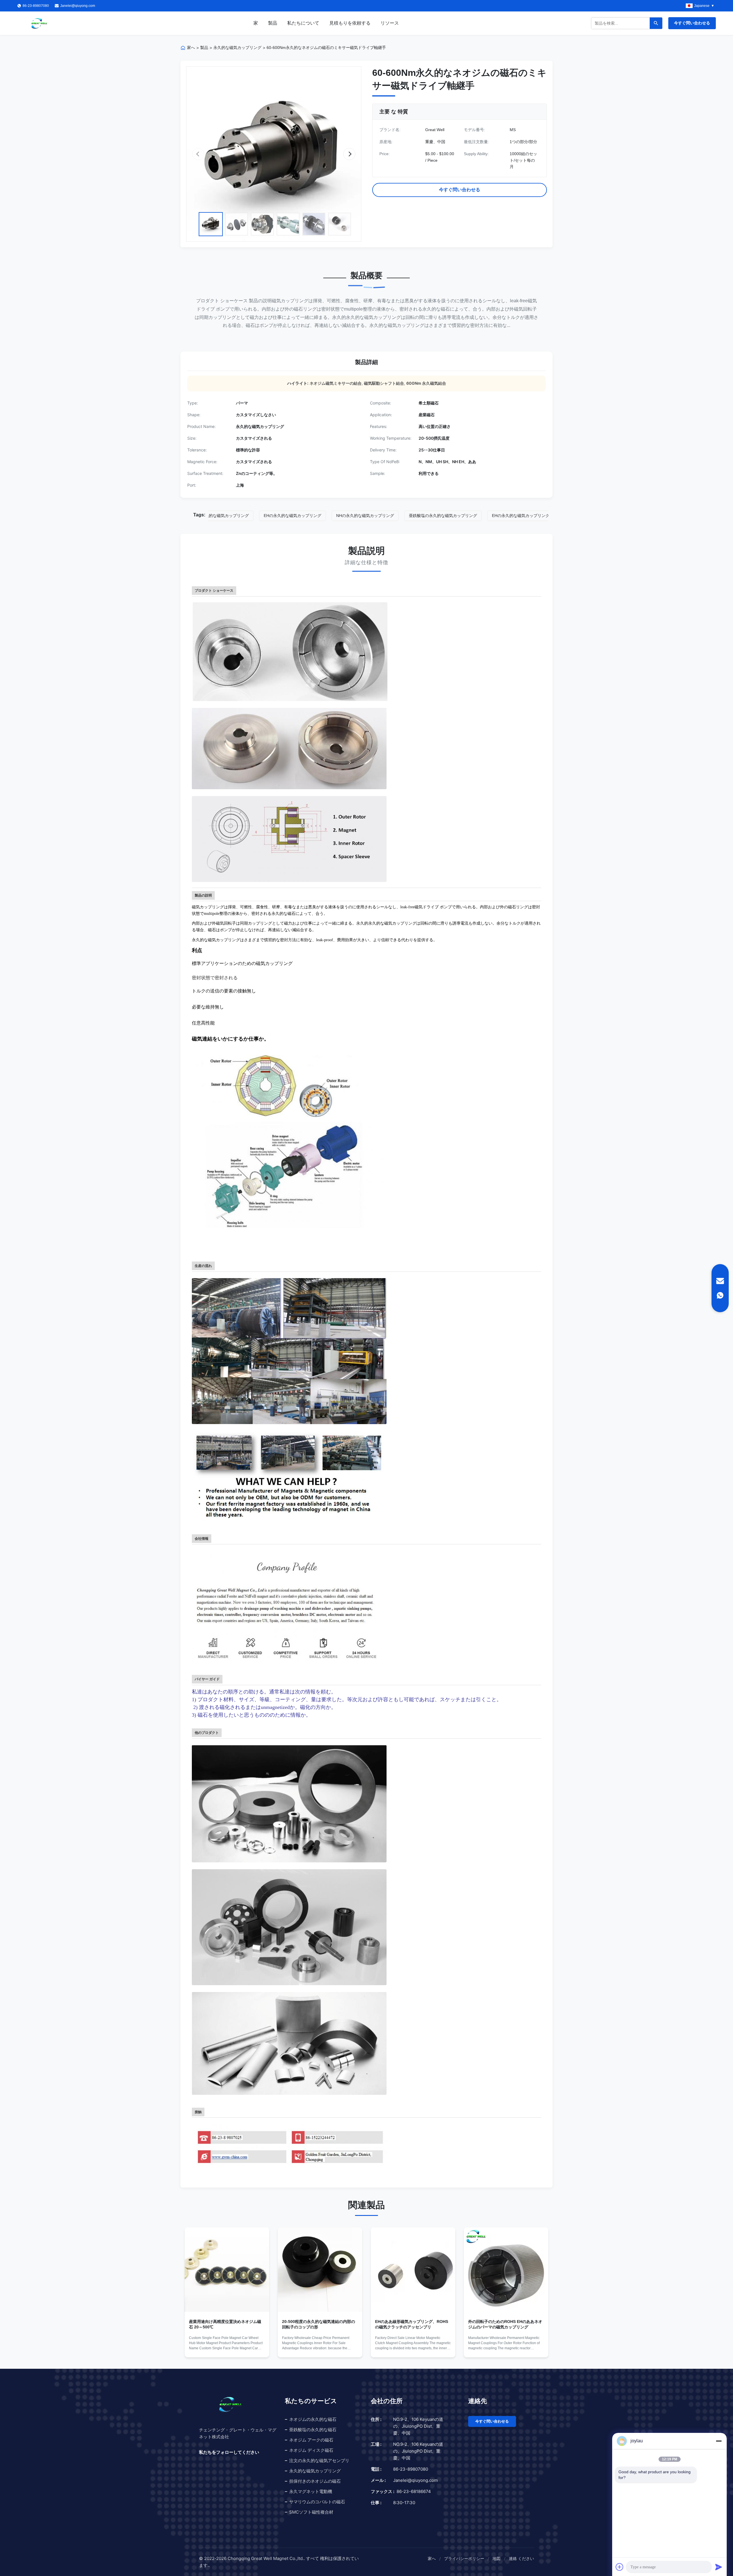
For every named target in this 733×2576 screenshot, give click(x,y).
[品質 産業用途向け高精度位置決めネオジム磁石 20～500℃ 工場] (227, 2270)
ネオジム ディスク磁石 (311, 2450)
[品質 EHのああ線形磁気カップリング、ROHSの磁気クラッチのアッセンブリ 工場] (413, 2270)
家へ (191, 48)
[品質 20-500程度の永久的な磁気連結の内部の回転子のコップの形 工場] (320, 2270)
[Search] (656, 23)
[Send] (719, 2567)
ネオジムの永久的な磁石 (313, 2419)
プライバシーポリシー (464, 2558)
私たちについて (303, 23)
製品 (273, 23)
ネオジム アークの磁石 (311, 2440)
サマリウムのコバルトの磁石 (317, 2502)
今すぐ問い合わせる (692, 23)
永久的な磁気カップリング (237, 48)
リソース (390, 23)
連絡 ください (521, 2558)
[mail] (720, 1281)
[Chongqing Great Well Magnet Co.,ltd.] (39, 23)
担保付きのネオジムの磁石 (315, 2481)
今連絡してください (227, 2348)
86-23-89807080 (411, 2469)
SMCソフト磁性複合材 (311, 2512)
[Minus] (719, 2441)
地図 (496, 2558)
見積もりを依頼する (350, 23)
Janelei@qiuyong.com (78, 6)
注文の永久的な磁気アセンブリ (319, 2460)
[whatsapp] (720, 1295)
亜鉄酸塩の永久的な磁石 (313, 2430)
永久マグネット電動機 (311, 2491)
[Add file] (620, 2567)
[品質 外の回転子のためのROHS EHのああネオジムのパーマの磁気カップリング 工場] (506, 2270)
